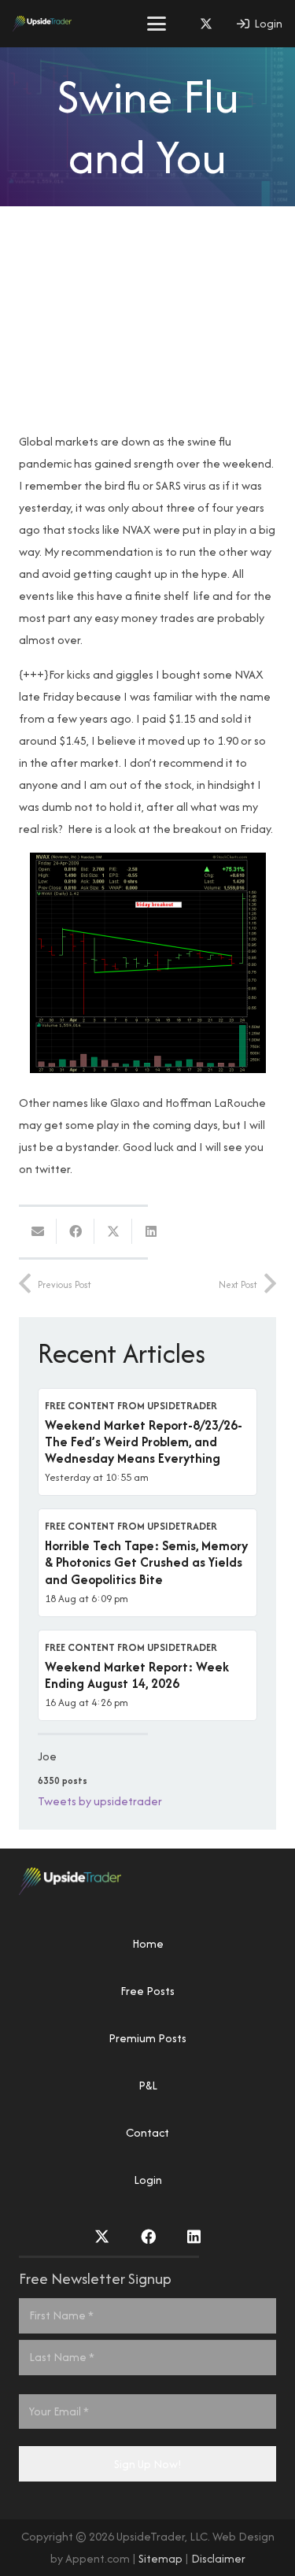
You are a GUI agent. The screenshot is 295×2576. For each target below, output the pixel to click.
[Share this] (76, 1231)
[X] (206, 24)
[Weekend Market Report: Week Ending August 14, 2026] (147, 1675)
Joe (47, 1756)
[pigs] (147, 323)
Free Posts (147, 1991)
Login (148, 2180)
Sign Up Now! (148, 2464)
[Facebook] (148, 2236)
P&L (148, 2085)
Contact (147, 2132)
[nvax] (147, 963)
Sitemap (160, 2558)
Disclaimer (218, 2558)
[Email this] (38, 1231)
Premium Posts (147, 2038)
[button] (157, 24)
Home (148, 1943)
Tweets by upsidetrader (100, 1801)
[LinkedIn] (194, 2236)
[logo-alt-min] (42, 24)
